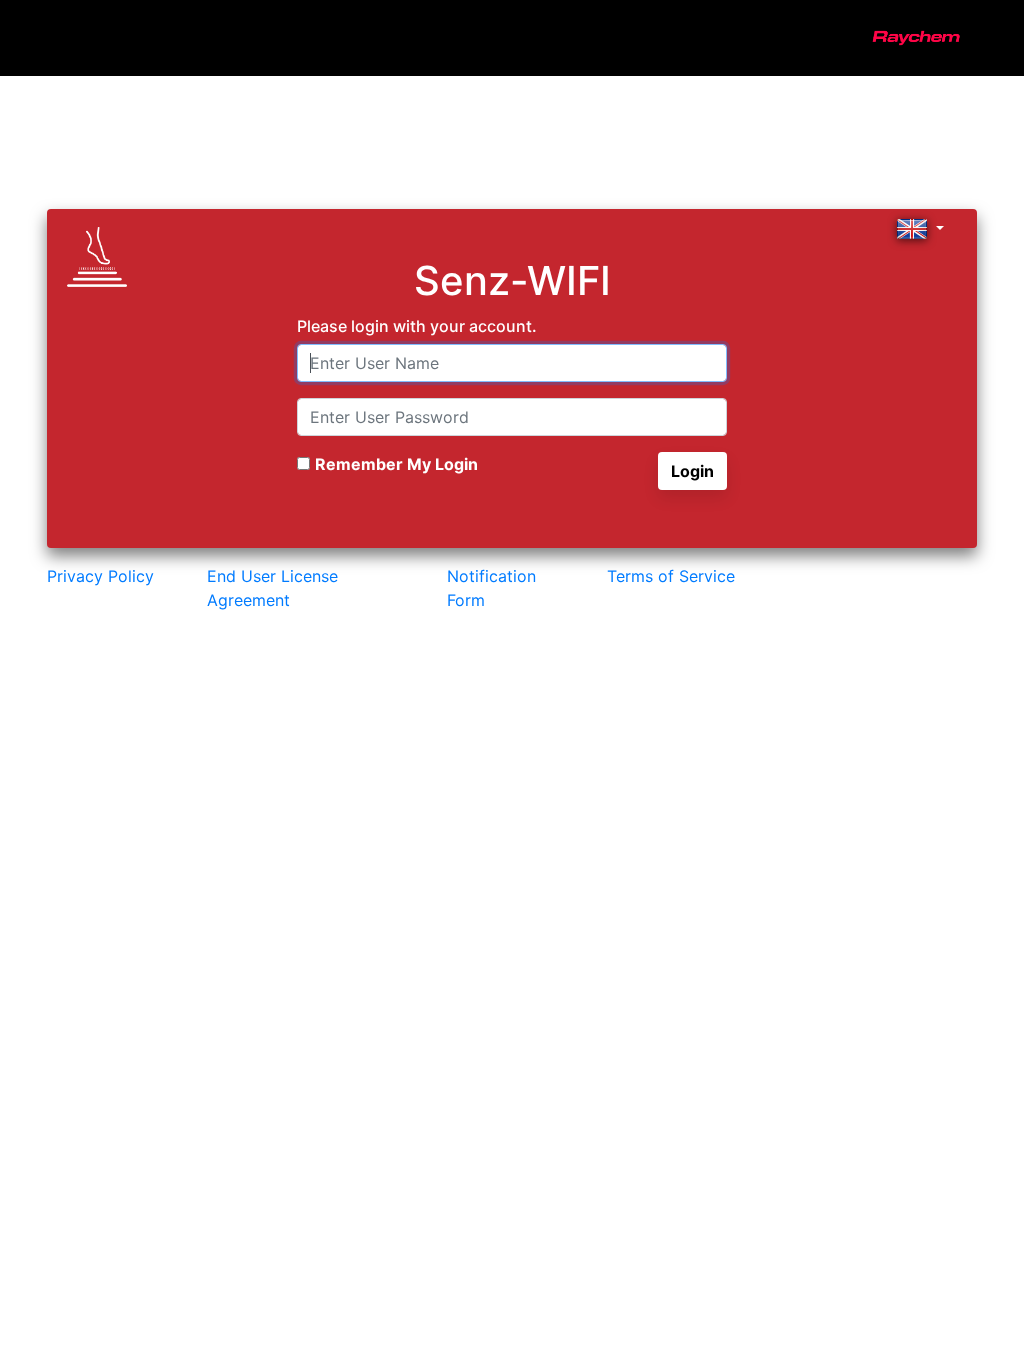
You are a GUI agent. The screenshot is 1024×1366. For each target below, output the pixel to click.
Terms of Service (671, 576)
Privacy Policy (100, 576)
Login (692, 471)
